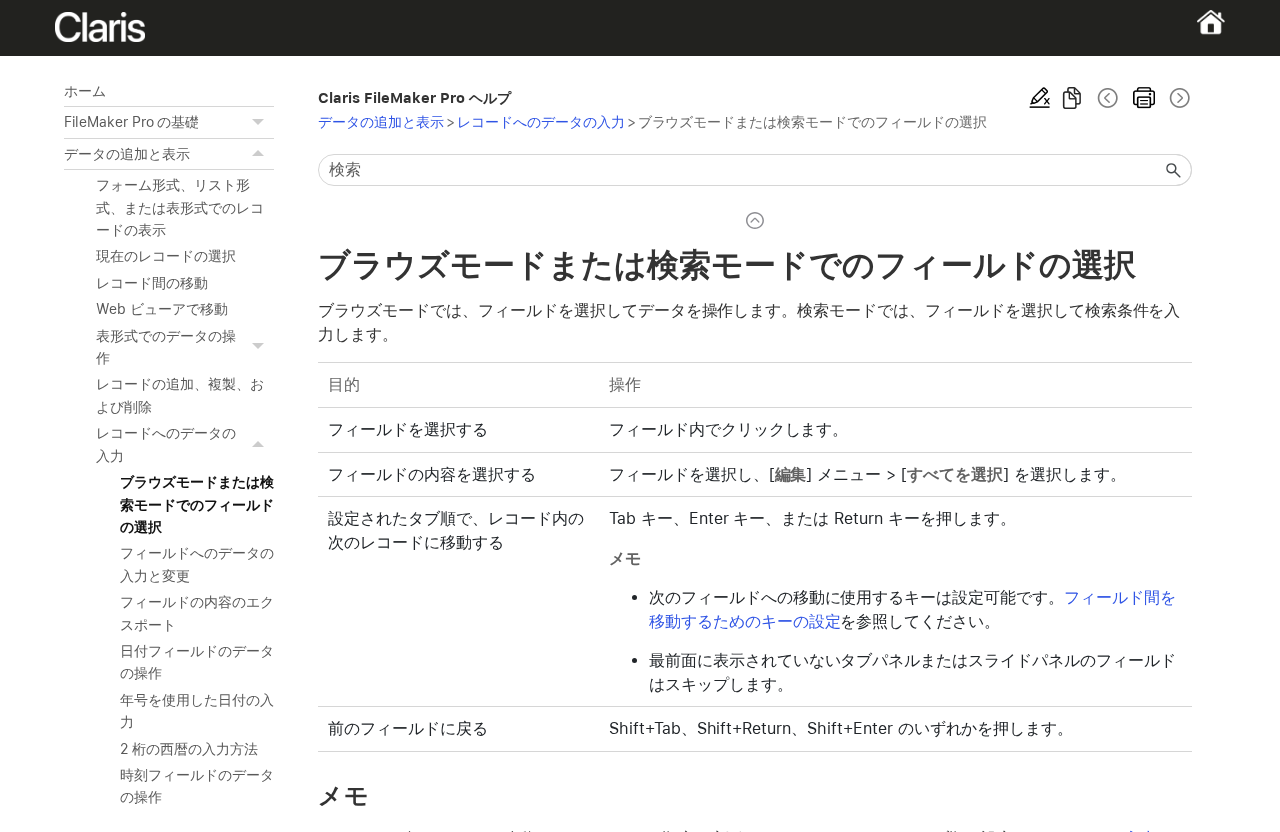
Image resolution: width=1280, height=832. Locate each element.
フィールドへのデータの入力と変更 (197, 564)
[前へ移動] (1108, 98)
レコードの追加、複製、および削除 (180, 395)
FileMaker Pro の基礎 (131, 122)
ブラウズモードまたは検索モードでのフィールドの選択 (197, 504)
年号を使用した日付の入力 (197, 711)
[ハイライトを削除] (1040, 98)
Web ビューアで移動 (162, 309)
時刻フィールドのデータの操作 (197, 786)
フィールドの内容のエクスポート (197, 613)
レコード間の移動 (152, 283)
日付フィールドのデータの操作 (197, 662)
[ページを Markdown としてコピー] (1072, 98)
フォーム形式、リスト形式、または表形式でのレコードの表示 (180, 207)
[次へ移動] (1178, 98)
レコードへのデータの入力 (166, 444)
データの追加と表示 (127, 154)
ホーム (85, 91)
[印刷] (1144, 98)
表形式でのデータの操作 (166, 347)
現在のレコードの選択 (166, 256)
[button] (260, 122)
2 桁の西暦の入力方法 (189, 749)
